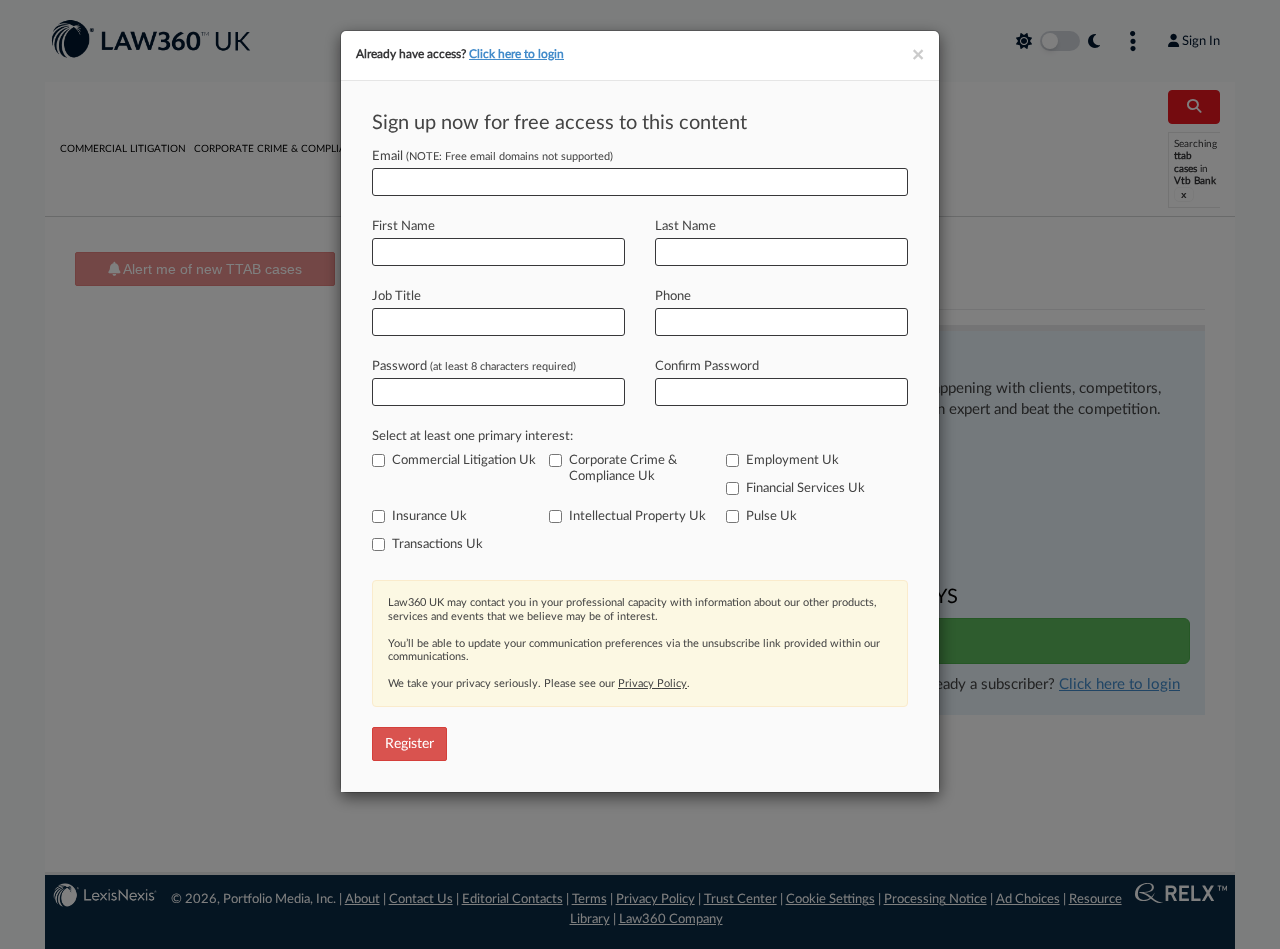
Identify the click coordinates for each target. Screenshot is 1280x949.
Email (492, 156)
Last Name (685, 226)
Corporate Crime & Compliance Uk (623, 468)
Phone (673, 296)
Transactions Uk (437, 544)
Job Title (396, 296)
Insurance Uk (429, 516)
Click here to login (516, 54)
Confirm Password (707, 366)
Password (474, 366)
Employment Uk (792, 460)
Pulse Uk (771, 516)
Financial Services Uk (805, 488)
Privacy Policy (652, 683)
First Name (403, 226)
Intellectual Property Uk (637, 516)
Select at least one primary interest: (472, 436)
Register (409, 744)
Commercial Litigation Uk (464, 460)
